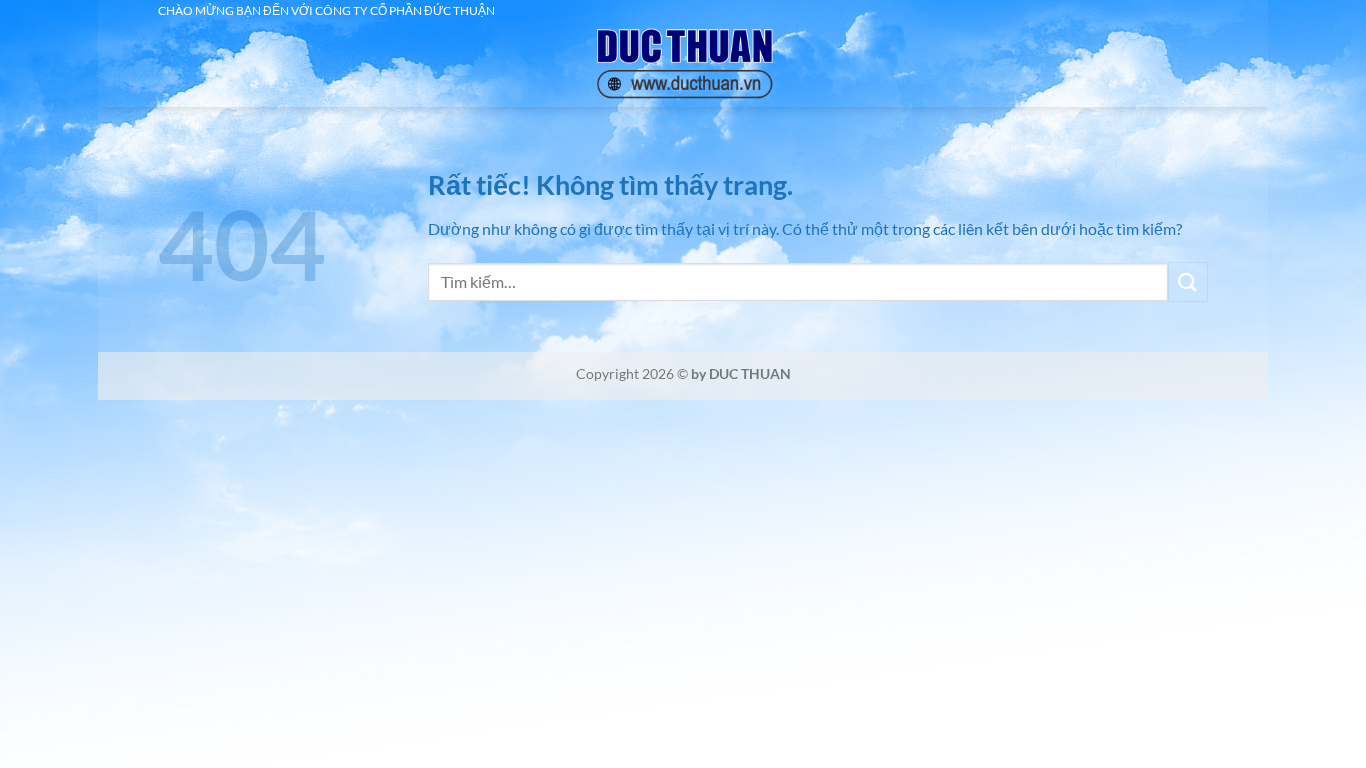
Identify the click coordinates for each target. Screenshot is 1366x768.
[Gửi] (1188, 281)
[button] (206, 43)
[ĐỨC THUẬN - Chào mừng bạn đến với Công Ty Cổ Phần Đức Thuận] (683, 64)
